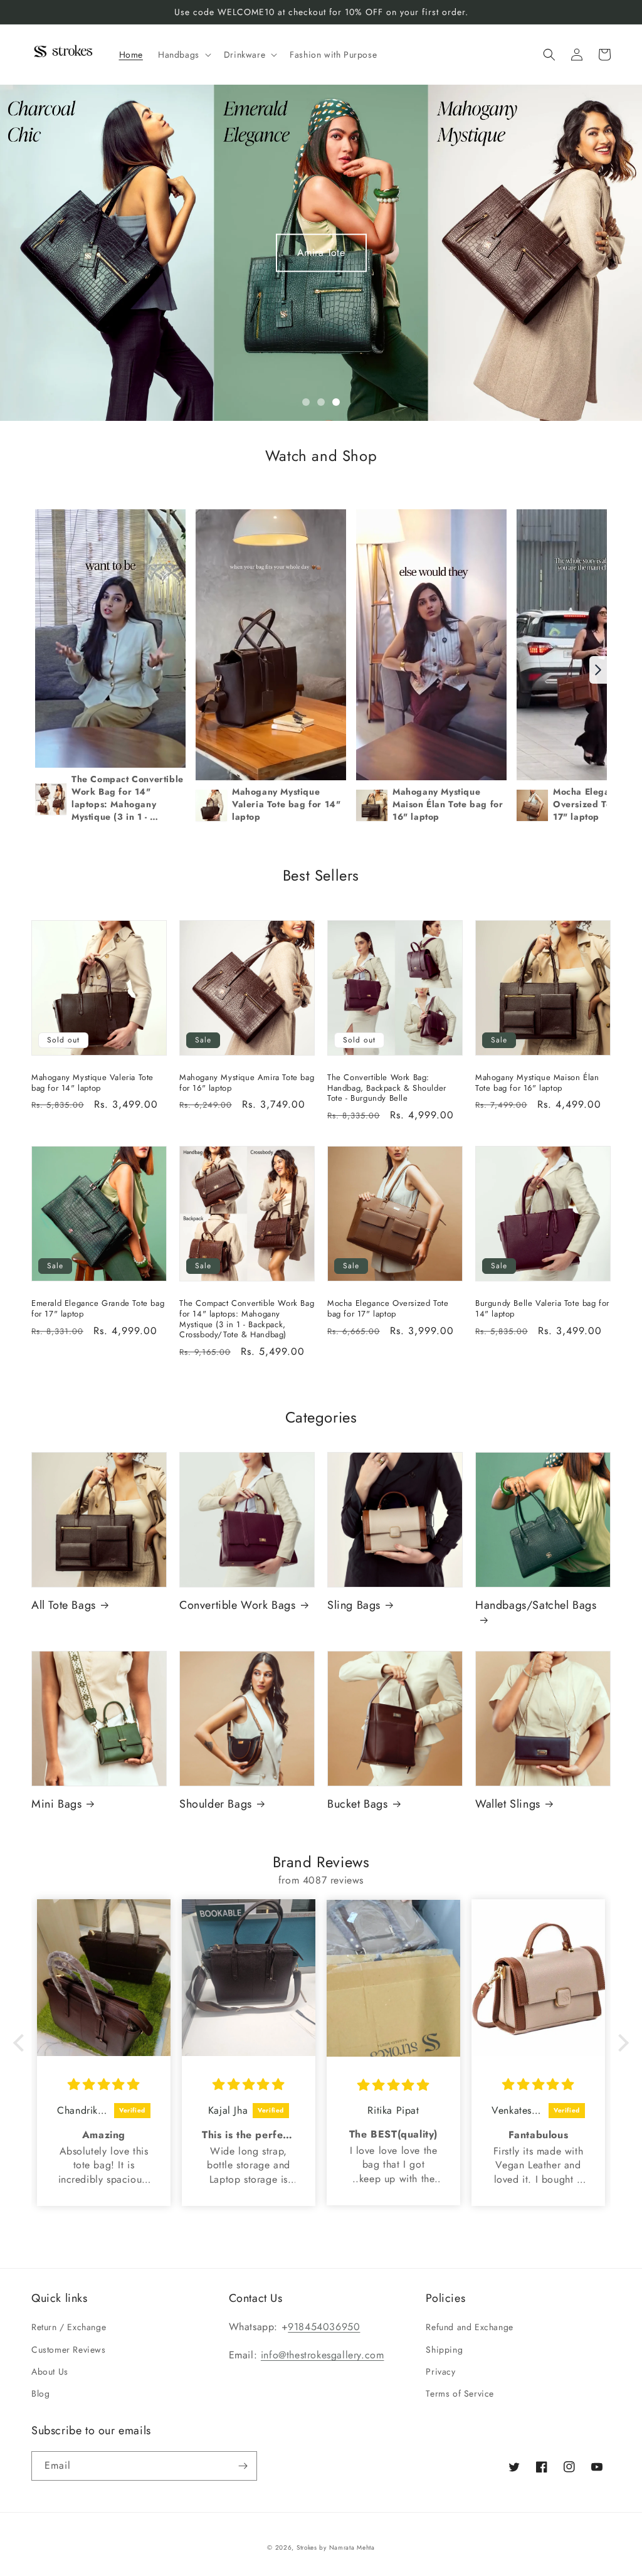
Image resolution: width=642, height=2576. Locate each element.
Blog (40, 2393)
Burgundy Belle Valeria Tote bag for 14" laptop (542, 1309)
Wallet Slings (508, 1804)
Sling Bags (354, 1605)
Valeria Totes (321, 252)
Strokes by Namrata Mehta (336, 2547)
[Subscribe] (243, 2466)
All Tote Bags (64, 1605)
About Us (50, 2372)
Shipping (444, 2350)
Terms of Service (460, 2393)
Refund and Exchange (469, 2327)
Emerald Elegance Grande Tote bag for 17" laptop (98, 1309)
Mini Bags (56, 1804)
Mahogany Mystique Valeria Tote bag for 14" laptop (92, 1083)
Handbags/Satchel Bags (536, 1606)
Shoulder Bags (216, 1804)
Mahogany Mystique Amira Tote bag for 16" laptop (247, 1083)
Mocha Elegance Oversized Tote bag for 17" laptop (388, 1309)
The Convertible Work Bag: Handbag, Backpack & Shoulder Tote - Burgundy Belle (387, 1089)
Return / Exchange (69, 2327)
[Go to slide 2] (321, 402)
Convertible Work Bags (238, 1605)
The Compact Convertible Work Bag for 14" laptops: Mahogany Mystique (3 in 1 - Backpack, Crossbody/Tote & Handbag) (247, 1320)
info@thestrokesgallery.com (323, 2355)
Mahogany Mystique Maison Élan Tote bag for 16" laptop (537, 1083)
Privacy (440, 2372)
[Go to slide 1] (306, 402)
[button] (183, 55)
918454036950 (324, 2327)
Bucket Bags (358, 1804)
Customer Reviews (69, 2350)
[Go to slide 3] (336, 402)
